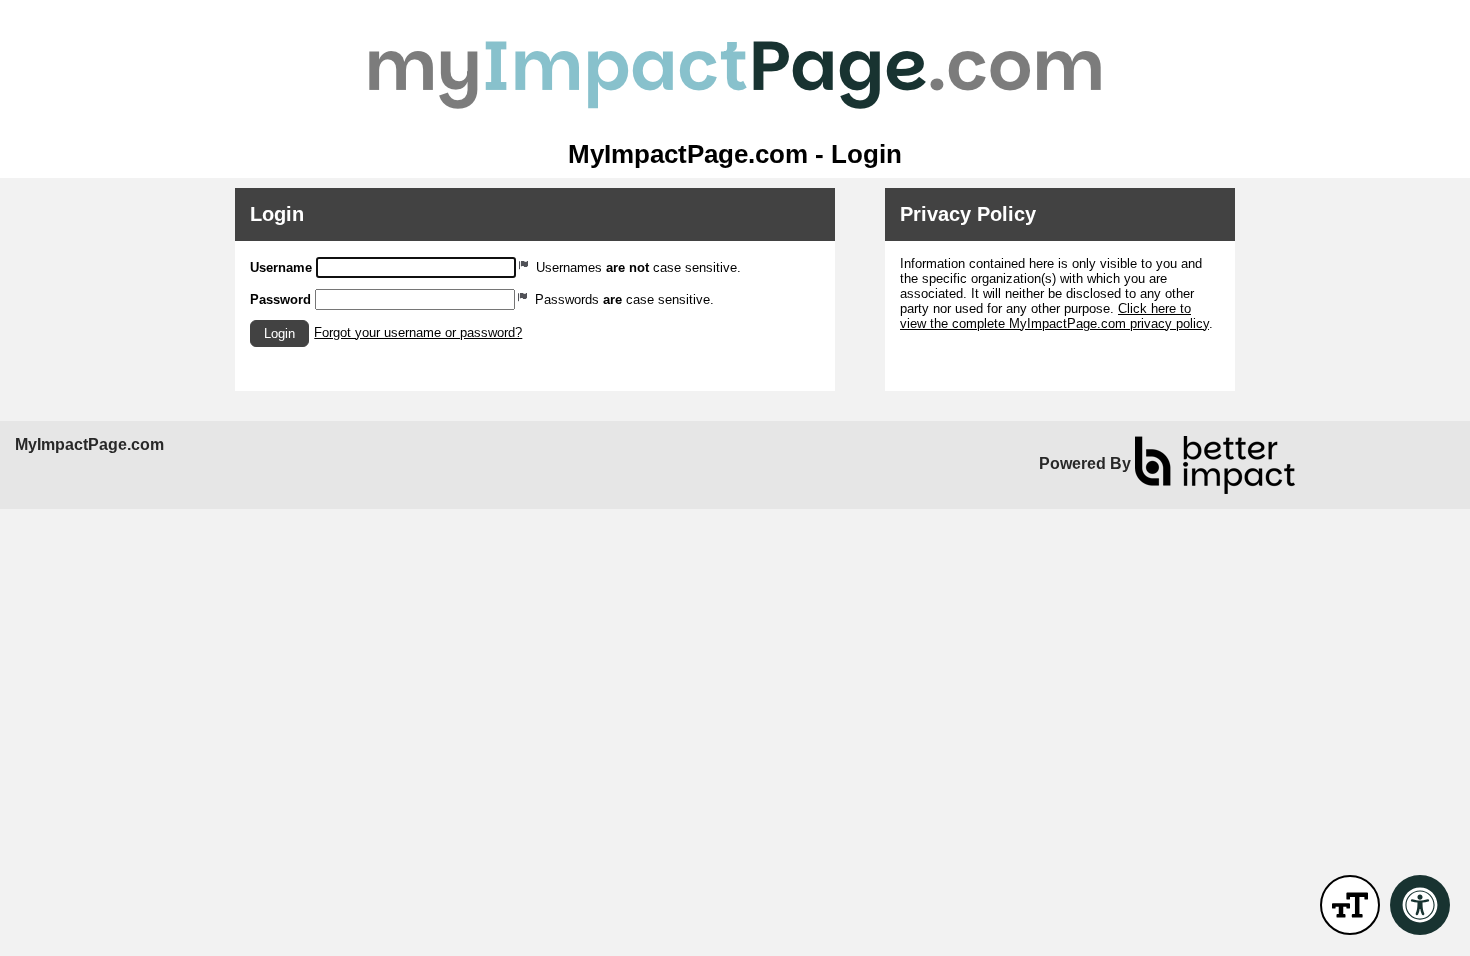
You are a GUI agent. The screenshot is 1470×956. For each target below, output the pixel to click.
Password (280, 299)
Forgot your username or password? (418, 332)
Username (281, 267)
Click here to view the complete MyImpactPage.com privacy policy (1054, 316)
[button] (279, 333)
